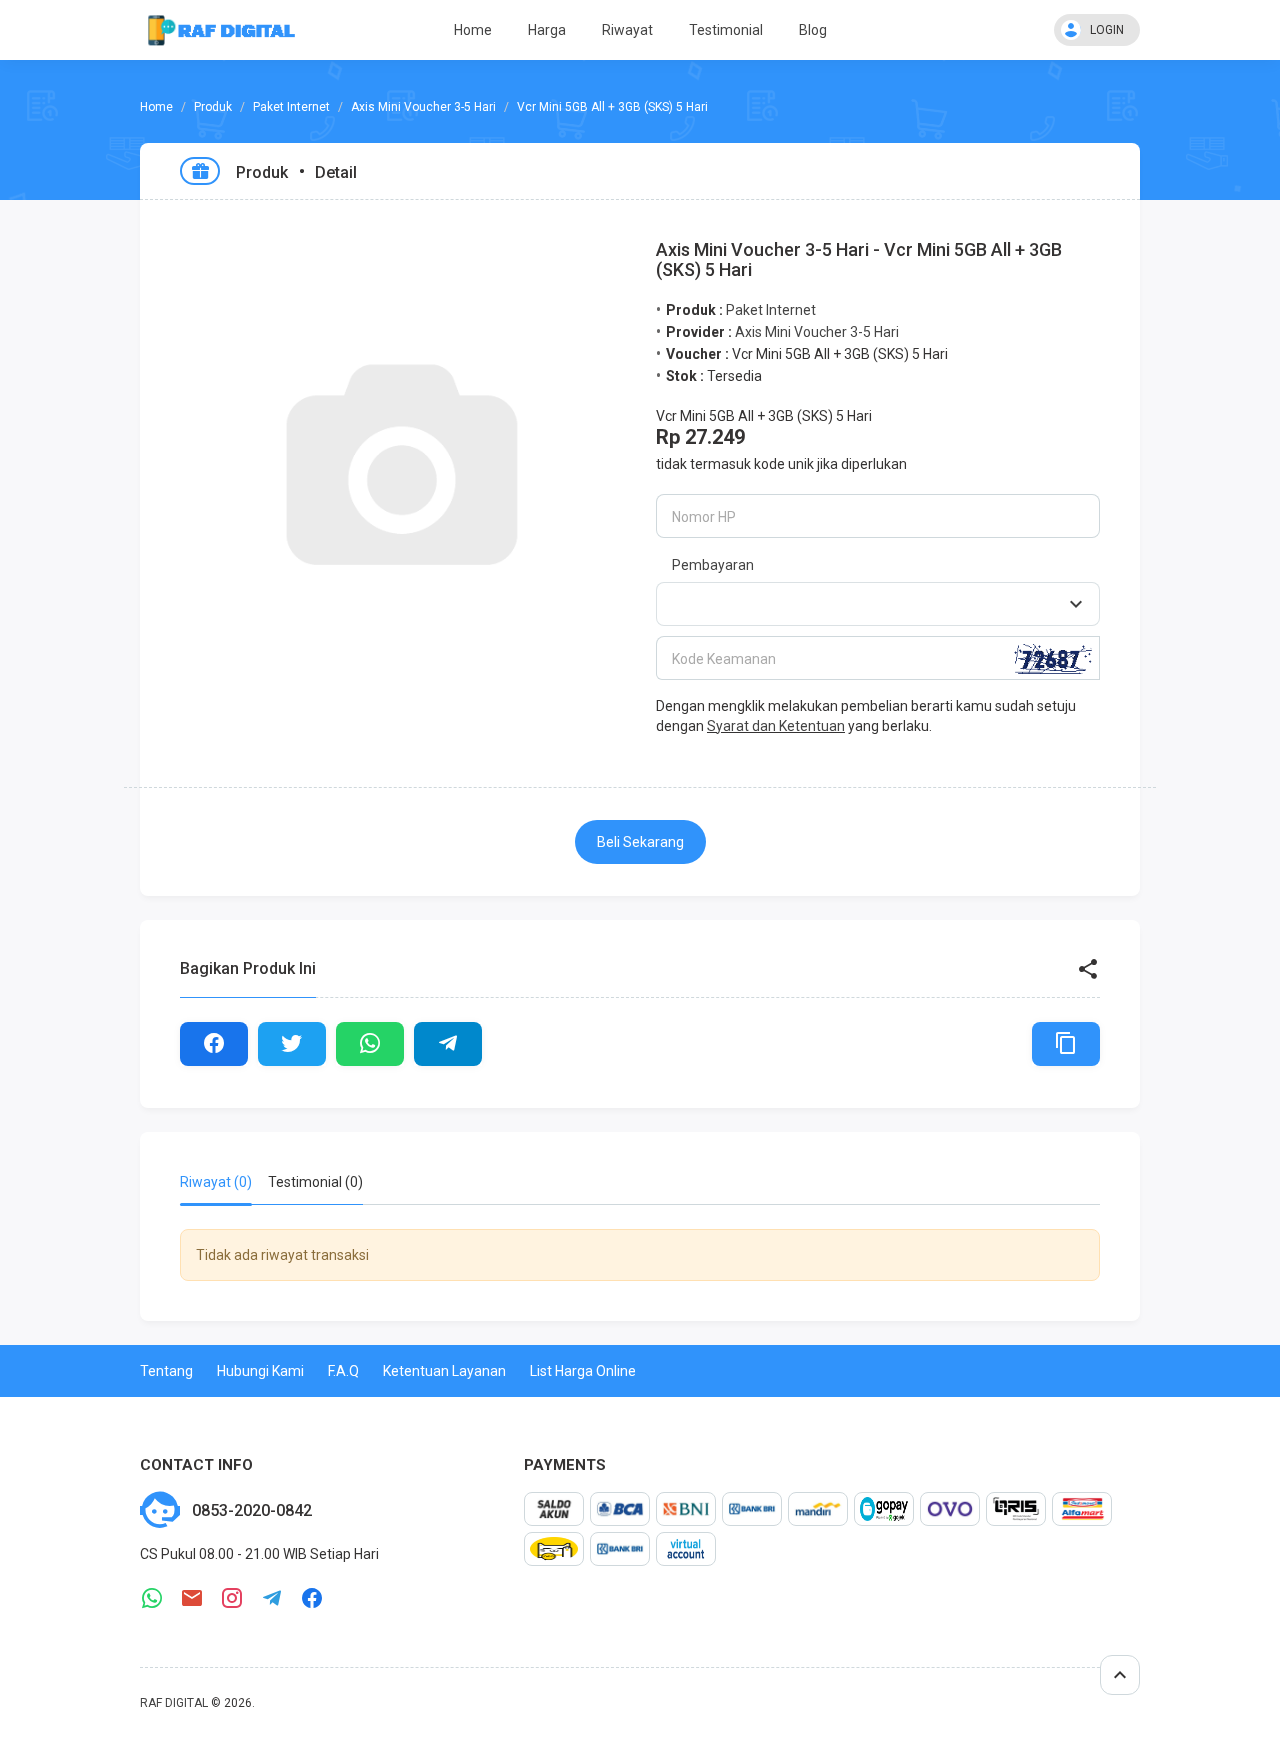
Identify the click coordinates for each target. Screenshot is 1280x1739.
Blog (813, 30)
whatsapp (152, 1598)
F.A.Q (343, 1371)
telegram (272, 1598)
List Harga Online (583, 1371)
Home (473, 30)
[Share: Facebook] (214, 1044)
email (192, 1598)
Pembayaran (713, 565)
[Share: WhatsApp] (370, 1044)
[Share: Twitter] (292, 1044)
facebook (312, 1598)
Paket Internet (291, 107)
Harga (547, 30)
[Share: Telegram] (448, 1044)
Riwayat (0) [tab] (216, 1182)
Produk (213, 107)
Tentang (166, 1371)
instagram (232, 1598)
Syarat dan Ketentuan (776, 726)
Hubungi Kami (260, 1371)
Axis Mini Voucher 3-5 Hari (423, 107)
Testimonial (726, 30)
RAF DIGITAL (174, 1703)
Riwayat (627, 30)
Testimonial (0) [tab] (315, 1182)
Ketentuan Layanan (444, 1371)
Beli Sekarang (640, 842)
